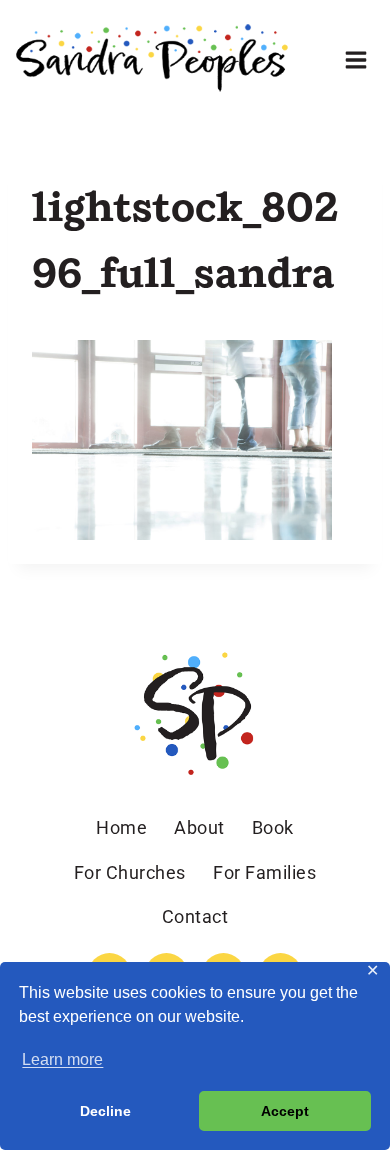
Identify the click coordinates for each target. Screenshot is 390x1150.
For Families (264, 872)
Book (273, 827)
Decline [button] (105, 1111)
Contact (195, 916)
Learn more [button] (62, 1059)
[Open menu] (355, 59)
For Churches (130, 872)
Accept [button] (285, 1111)
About (199, 827)
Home (121, 827)
